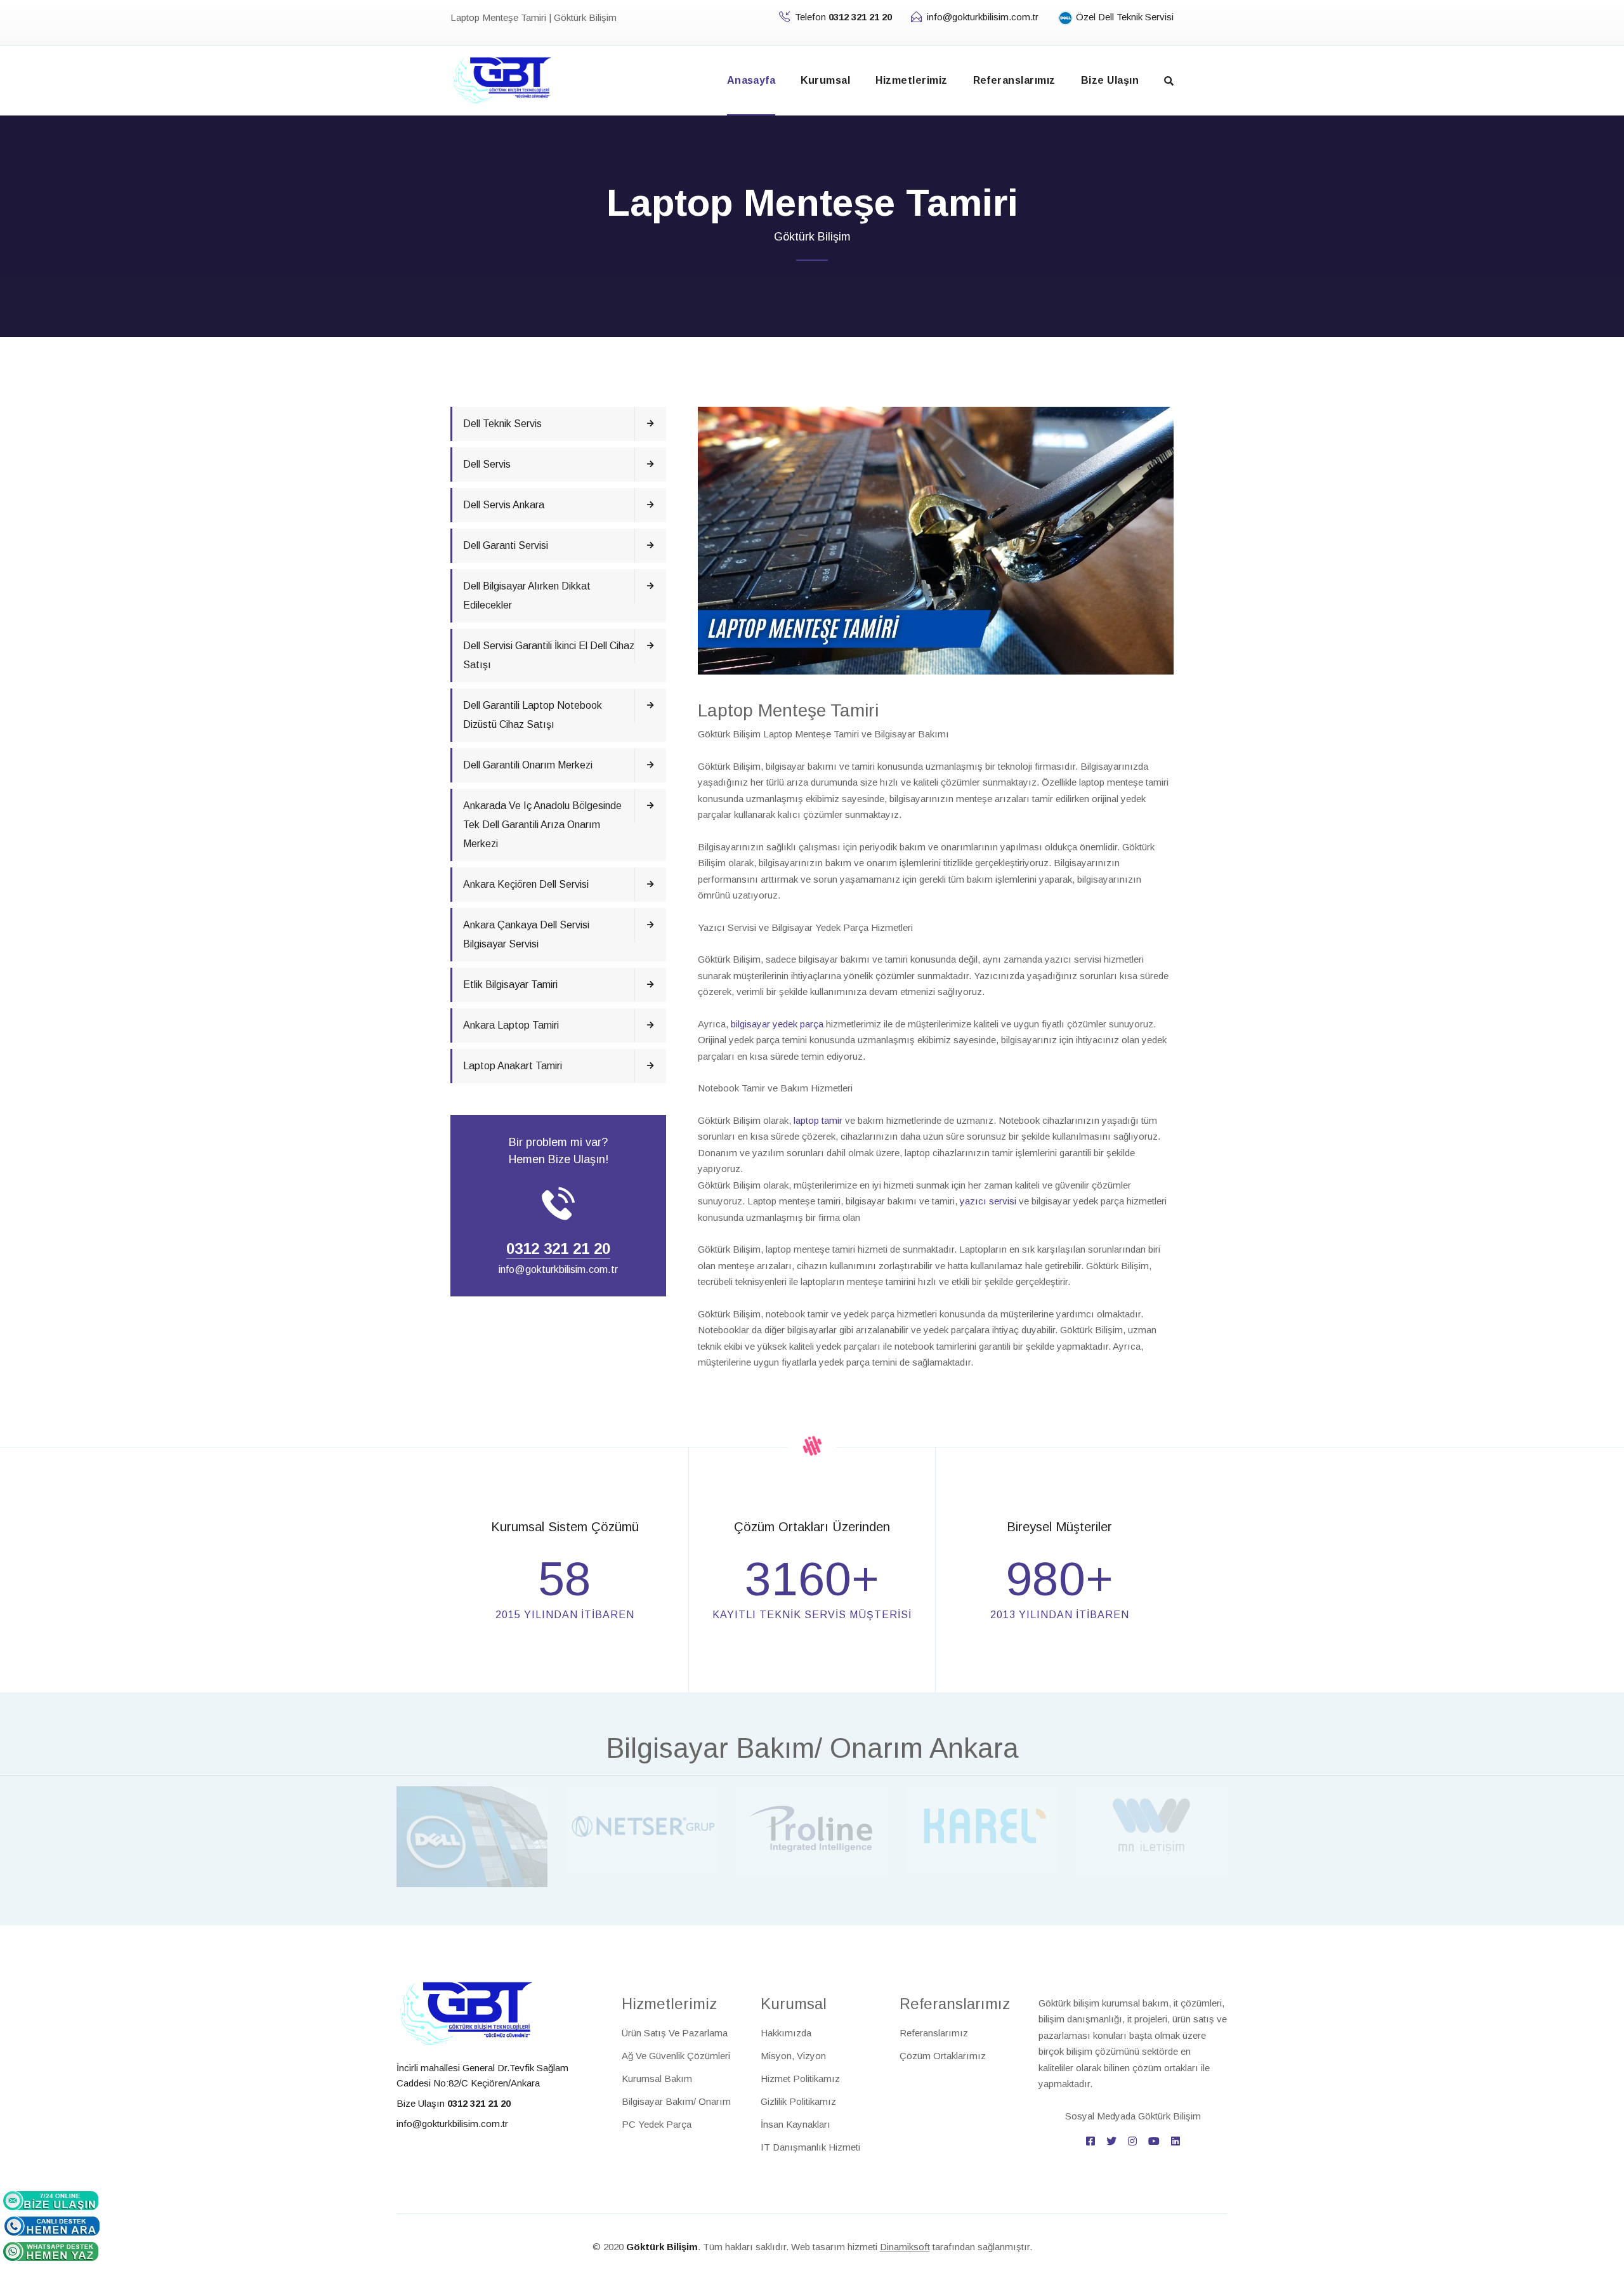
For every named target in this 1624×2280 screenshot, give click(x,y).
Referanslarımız (1014, 80)
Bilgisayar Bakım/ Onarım (676, 2101)
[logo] (466, 2013)
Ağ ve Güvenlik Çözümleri (676, 2056)
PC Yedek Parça (657, 2124)
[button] (1169, 81)
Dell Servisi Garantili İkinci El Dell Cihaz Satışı (549, 655)
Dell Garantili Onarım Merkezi (528, 765)
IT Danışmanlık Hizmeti (810, 2147)
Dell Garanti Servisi (506, 545)
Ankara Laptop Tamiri (511, 1025)
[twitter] (1111, 2141)
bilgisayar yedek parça (777, 1024)
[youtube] (1154, 2141)
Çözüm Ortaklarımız (943, 2056)
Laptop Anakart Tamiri (513, 1066)
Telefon (843, 17)
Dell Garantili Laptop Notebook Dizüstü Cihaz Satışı (533, 715)
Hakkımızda (786, 2033)
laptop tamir (818, 1120)
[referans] (472, 1835)
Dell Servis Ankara (504, 505)
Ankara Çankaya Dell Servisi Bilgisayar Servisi (526, 934)
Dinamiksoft (905, 2247)
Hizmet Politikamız (800, 2079)
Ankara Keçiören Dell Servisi (526, 884)
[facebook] (1090, 2141)
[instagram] (1132, 2141)
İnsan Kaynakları (796, 2124)
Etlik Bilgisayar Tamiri (510, 985)
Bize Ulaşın (1110, 80)
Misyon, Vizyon (793, 2056)
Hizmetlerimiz (911, 80)
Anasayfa (751, 80)
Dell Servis (487, 464)
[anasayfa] (502, 79)
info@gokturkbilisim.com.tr (983, 17)
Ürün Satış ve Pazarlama (675, 2033)
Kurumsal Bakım (657, 2079)
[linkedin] (1175, 2141)
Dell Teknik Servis (502, 424)
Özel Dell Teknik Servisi (1123, 17)
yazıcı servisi (988, 1201)
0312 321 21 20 (558, 1249)
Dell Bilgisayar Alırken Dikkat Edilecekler (527, 596)
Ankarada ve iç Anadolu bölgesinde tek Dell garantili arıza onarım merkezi (542, 825)
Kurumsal (825, 80)
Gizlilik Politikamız (798, 2101)
